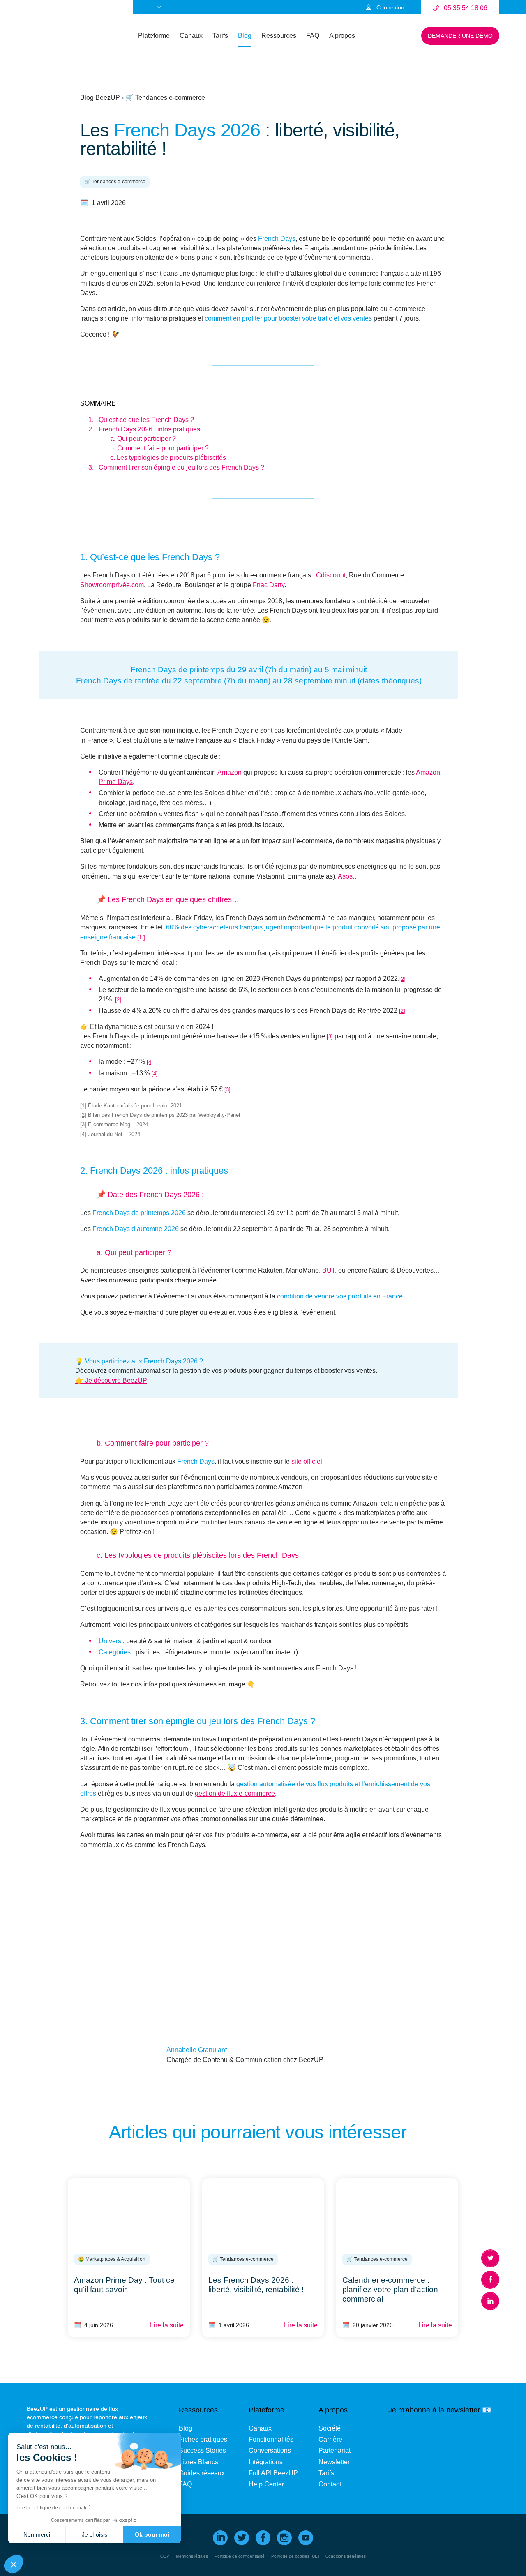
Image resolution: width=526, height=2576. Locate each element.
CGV (165, 2556)
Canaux (191, 36)
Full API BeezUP (273, 2473)
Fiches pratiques (203, 2439)
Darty (277, 585)
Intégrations (266, 2462)
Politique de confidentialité (240, 2556)
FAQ (313, 36)
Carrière (330, 2439)
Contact (330, 2484)
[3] (330, 1037)
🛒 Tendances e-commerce (165, 98)
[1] (83, 1106)
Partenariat (335, 2450)
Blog (245, 36)
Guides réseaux (202, 2473)
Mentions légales (192, 2556)
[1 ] (141, 937)
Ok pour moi (152, 2534)
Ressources (279, 36)
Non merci (37, 2534)
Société (330, 2428)
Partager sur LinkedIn (490, 2301)
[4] (150, 1062)
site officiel (307, 1461)
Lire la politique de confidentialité (53, 2508)
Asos (345, 876)
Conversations (270, 2450)
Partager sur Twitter (490, 2258)
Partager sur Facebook (490, 2280)
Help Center (266, 2484)
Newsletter (334, 2462)
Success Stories (202, 2450)
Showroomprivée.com (112, 585)
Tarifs (220, 36)
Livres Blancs (198, 2462)
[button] (14, 2564)
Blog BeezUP (100, 98)
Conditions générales (346, 2556)
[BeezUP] (51, 39)
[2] (403, 979)
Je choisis (95, 2534)
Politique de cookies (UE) (295, 2556)
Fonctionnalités (271, 2439)
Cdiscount (331, 575)
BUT (329, 1270)
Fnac (260, 585)
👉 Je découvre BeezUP (111, 1380)
